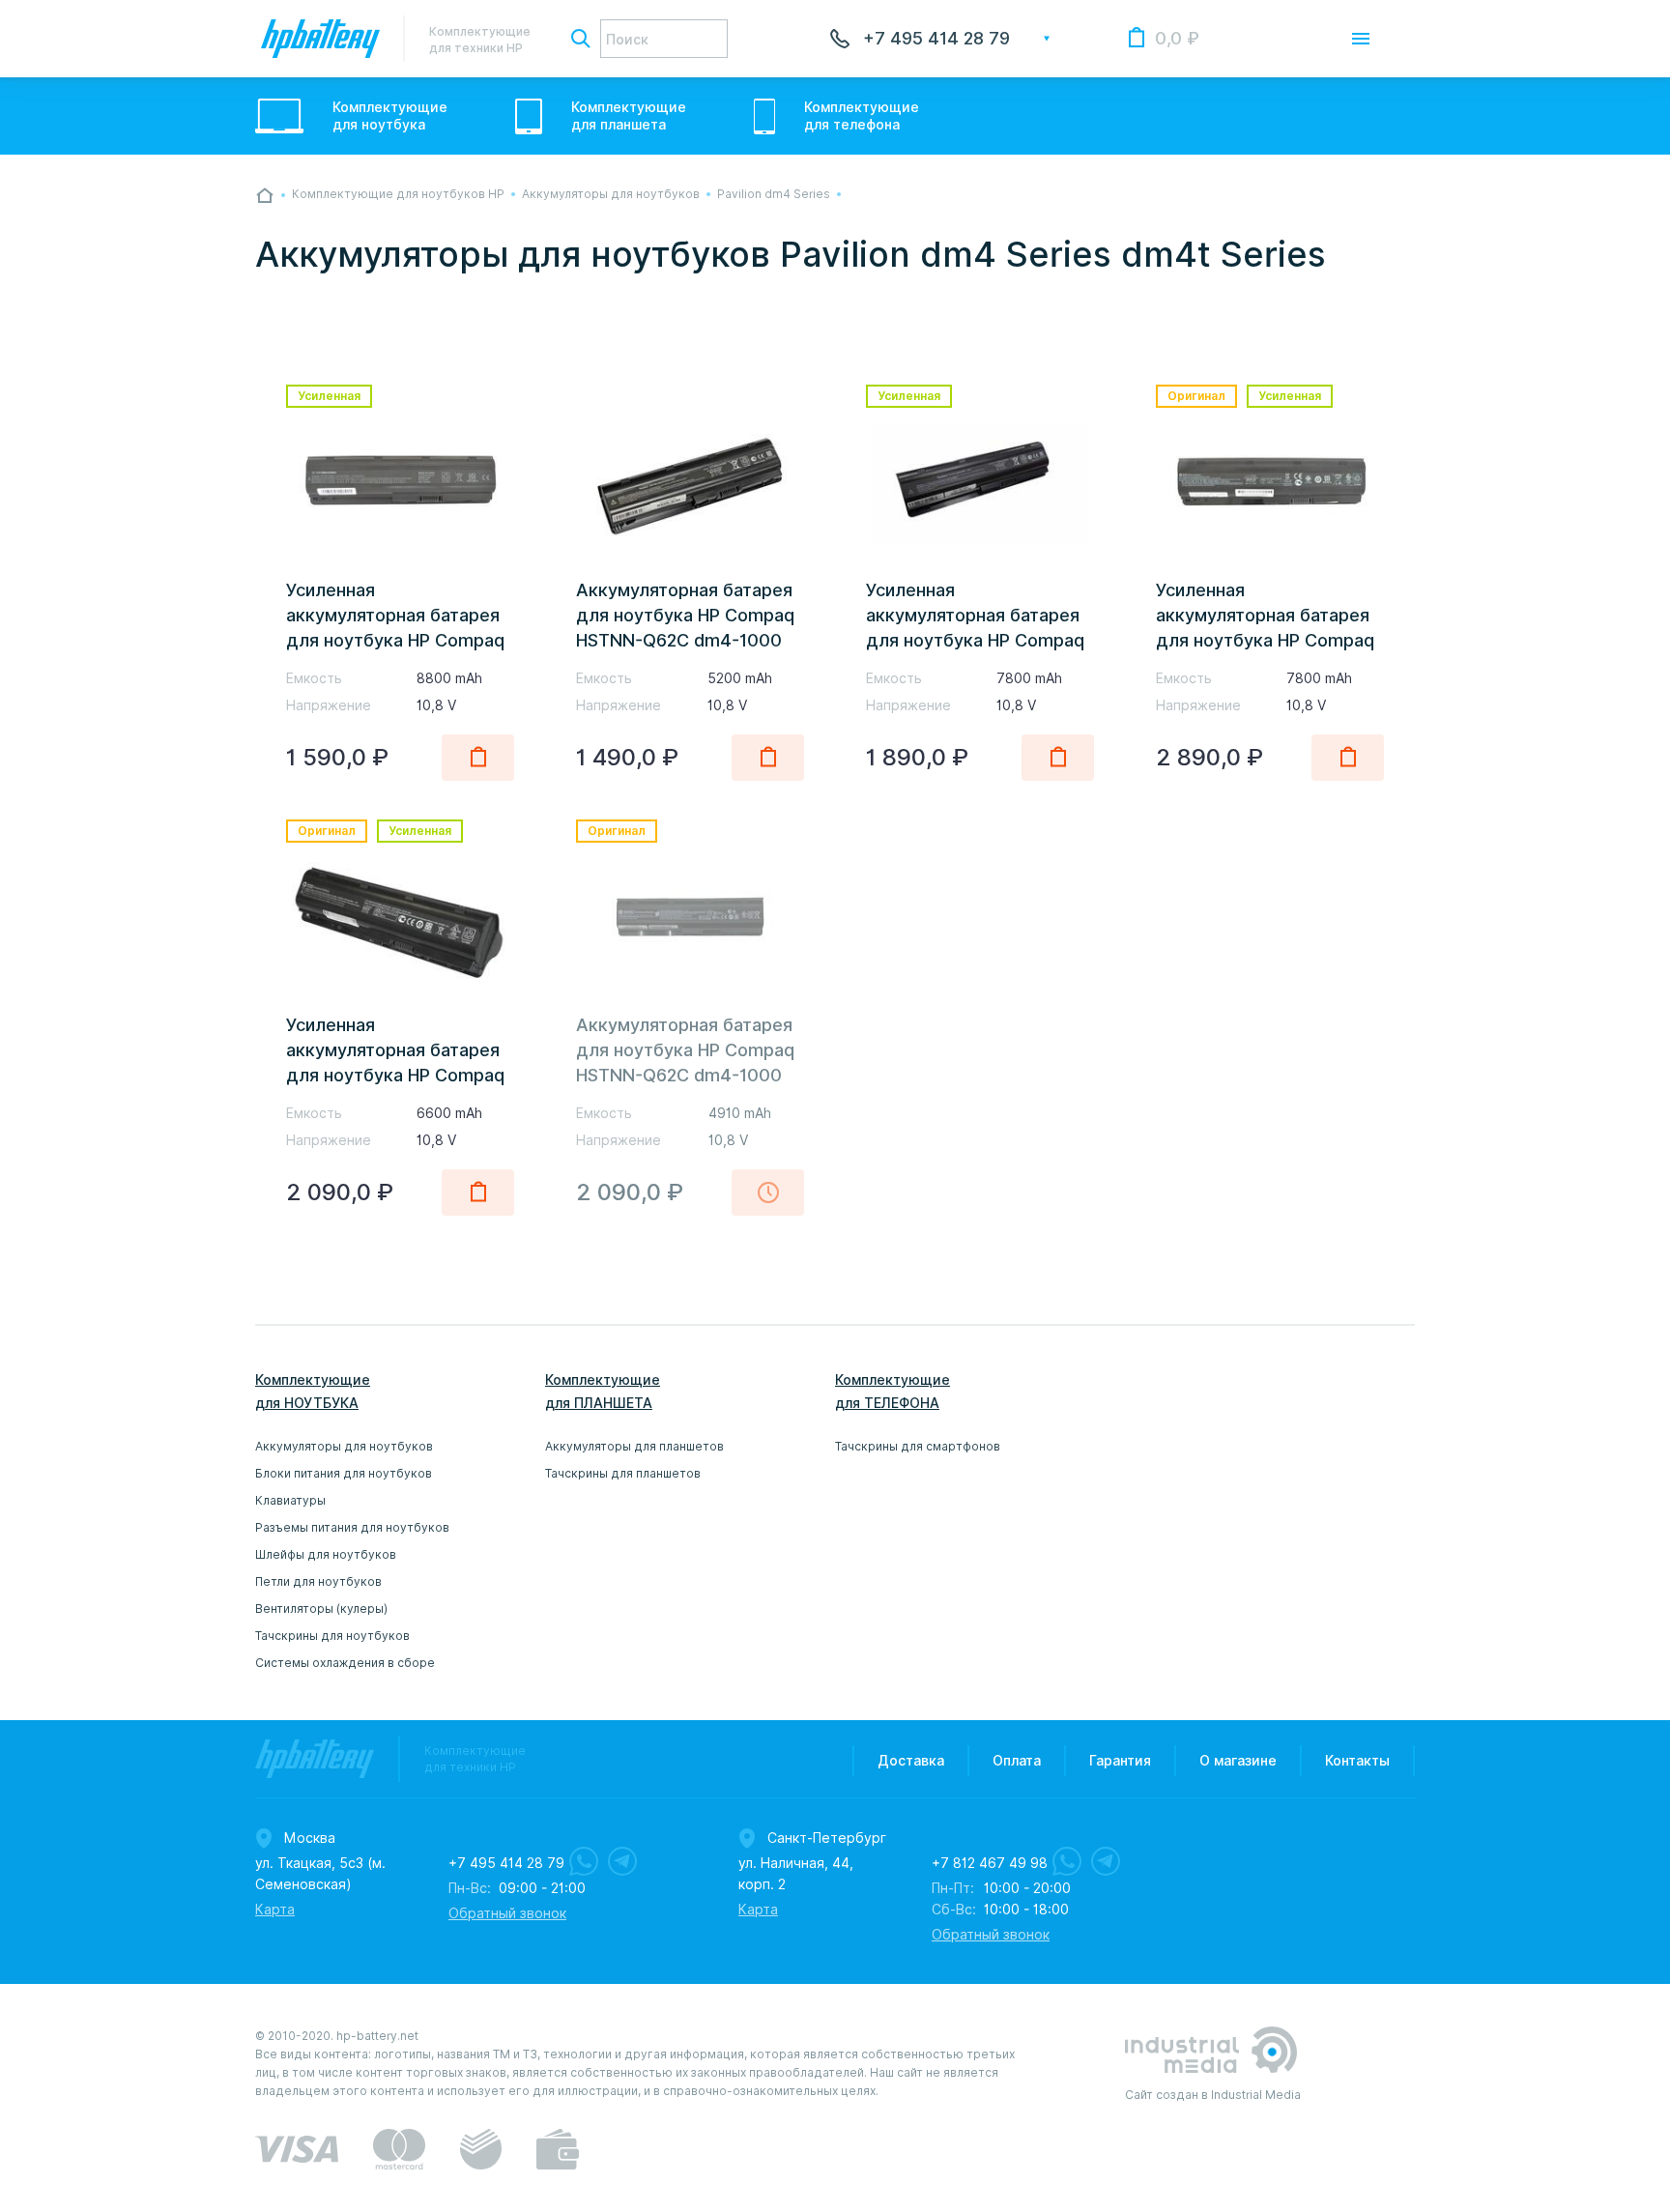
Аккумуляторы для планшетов (634, 1446)
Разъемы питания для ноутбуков (352, 1527)
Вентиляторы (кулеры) (321, 1609)
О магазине (1238, 1761)
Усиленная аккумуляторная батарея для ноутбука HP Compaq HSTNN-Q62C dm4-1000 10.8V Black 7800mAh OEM (979, 640)
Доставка (911, 1761)
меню (1361, 39)
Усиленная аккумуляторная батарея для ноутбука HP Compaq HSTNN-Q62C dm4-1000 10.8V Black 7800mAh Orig (1267, 640)
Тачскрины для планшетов (623, 1473)
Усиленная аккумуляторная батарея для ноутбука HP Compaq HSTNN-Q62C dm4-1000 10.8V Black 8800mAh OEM (399, 640)
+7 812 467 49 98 (990, 1863)
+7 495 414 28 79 (936, 38)
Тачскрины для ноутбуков (332, 1636)
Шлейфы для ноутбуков (326, 1554)
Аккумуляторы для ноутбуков (344, 1446)
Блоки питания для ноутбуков (344, 1473)
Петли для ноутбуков (318, 1581)
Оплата (1017, 1761)
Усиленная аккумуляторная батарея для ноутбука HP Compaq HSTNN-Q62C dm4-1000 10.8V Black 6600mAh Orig (397, 1075)
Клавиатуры (290, 1500)
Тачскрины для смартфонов (918, 1446)
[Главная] (265, 195)
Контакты (1357, 1761)
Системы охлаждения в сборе (345, 1663)
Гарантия (1120, 1761)
